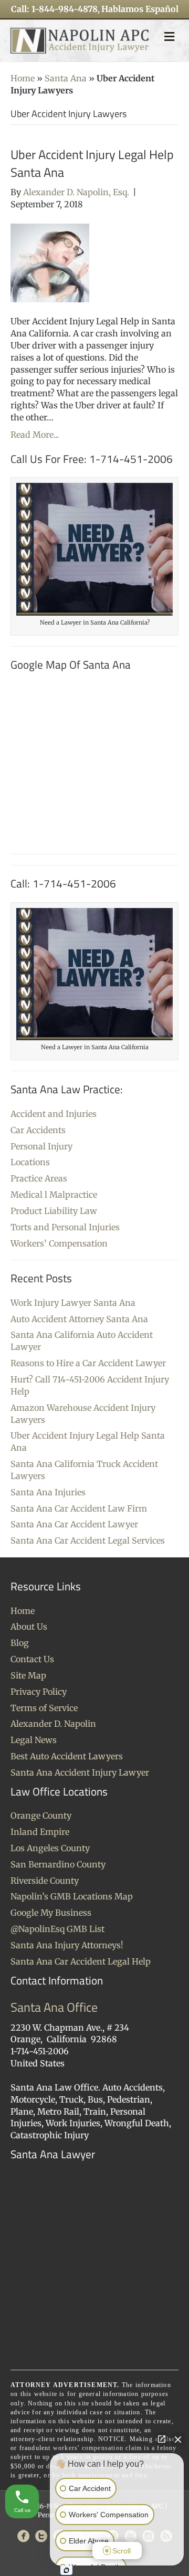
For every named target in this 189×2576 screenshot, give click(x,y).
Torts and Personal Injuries (65, 1227)
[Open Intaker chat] (66, 2570)
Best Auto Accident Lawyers (67, 1756)
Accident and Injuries (54, 1114)
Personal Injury (41, 1146)
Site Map (28, 1675)
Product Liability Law (54, 1211)
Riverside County (45, 1881)
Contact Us (32, 1659)
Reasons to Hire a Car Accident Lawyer (88, 1363)
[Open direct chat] (162, 2439)
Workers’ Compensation (59, 1243)
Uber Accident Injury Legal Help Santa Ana (92, 163)
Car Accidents (38, 1130)
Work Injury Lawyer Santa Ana (73, 1303)
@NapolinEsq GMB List (57, 1929)
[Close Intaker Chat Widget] (178, 2439)
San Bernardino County (58, 1864)
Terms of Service (44, 1708)
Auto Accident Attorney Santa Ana (79, 1319)
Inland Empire (40, 1832)
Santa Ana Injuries (48, 1492)
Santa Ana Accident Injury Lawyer (80, 1772)
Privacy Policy (39, 1692)
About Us (29, 1627)
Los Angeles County (50, 1848)
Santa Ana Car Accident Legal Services (88, 1540)
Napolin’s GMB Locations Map (72, 1896)
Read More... (35, 435)
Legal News (34, 1740)
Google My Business (51, 1913)
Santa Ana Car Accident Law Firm (79, 1508)
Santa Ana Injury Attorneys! (67, 1945)
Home (23, 78)
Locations (30, 1162)
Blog (20, 1643)
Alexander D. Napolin (53, 1724)
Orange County (41, 1815)
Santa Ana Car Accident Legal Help (81, 1961)
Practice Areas (39, 1178)
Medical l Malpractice (54, 1195)
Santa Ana (66, 78)
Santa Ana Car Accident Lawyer (74, 1524)
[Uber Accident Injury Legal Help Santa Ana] (50, 262)
